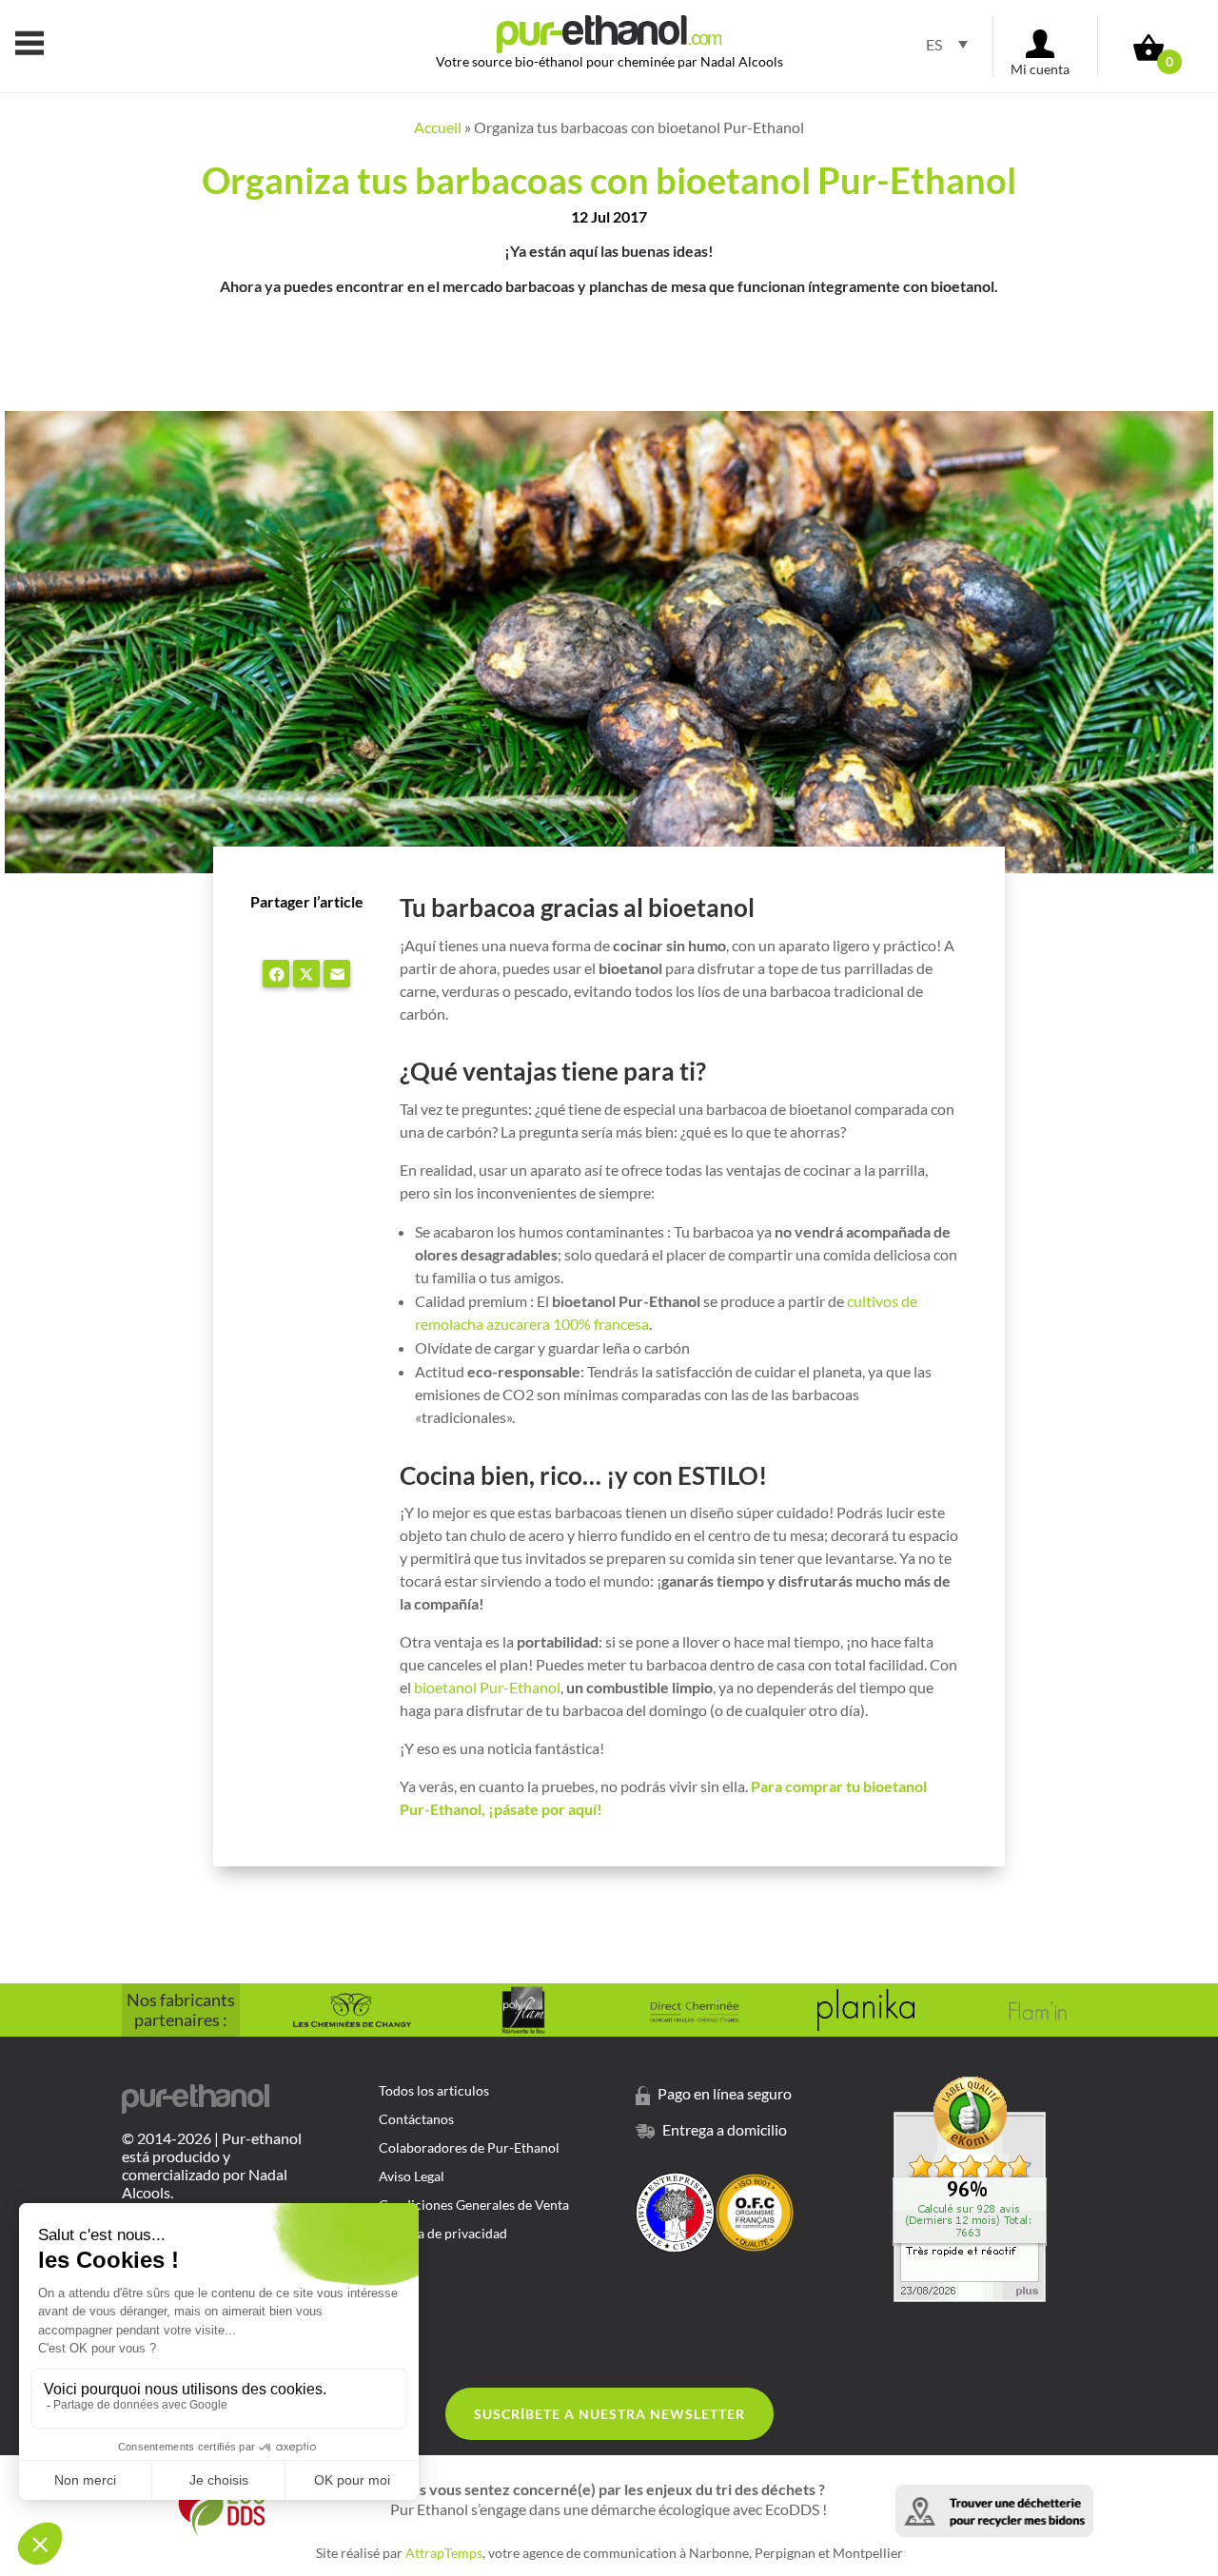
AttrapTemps (444, 2553)
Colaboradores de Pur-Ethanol (469, 2148)
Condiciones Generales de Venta (474, 2205)
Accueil (438, 127)
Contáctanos (416, 2120)
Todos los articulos (434, 2091)
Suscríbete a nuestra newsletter (609, 2414)
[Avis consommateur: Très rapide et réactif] (970, 2296)
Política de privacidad (443, 2234)
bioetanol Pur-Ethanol (487, 1687)
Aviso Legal (412, 2177)
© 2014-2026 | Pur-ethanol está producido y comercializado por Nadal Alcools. (212, 2166)
